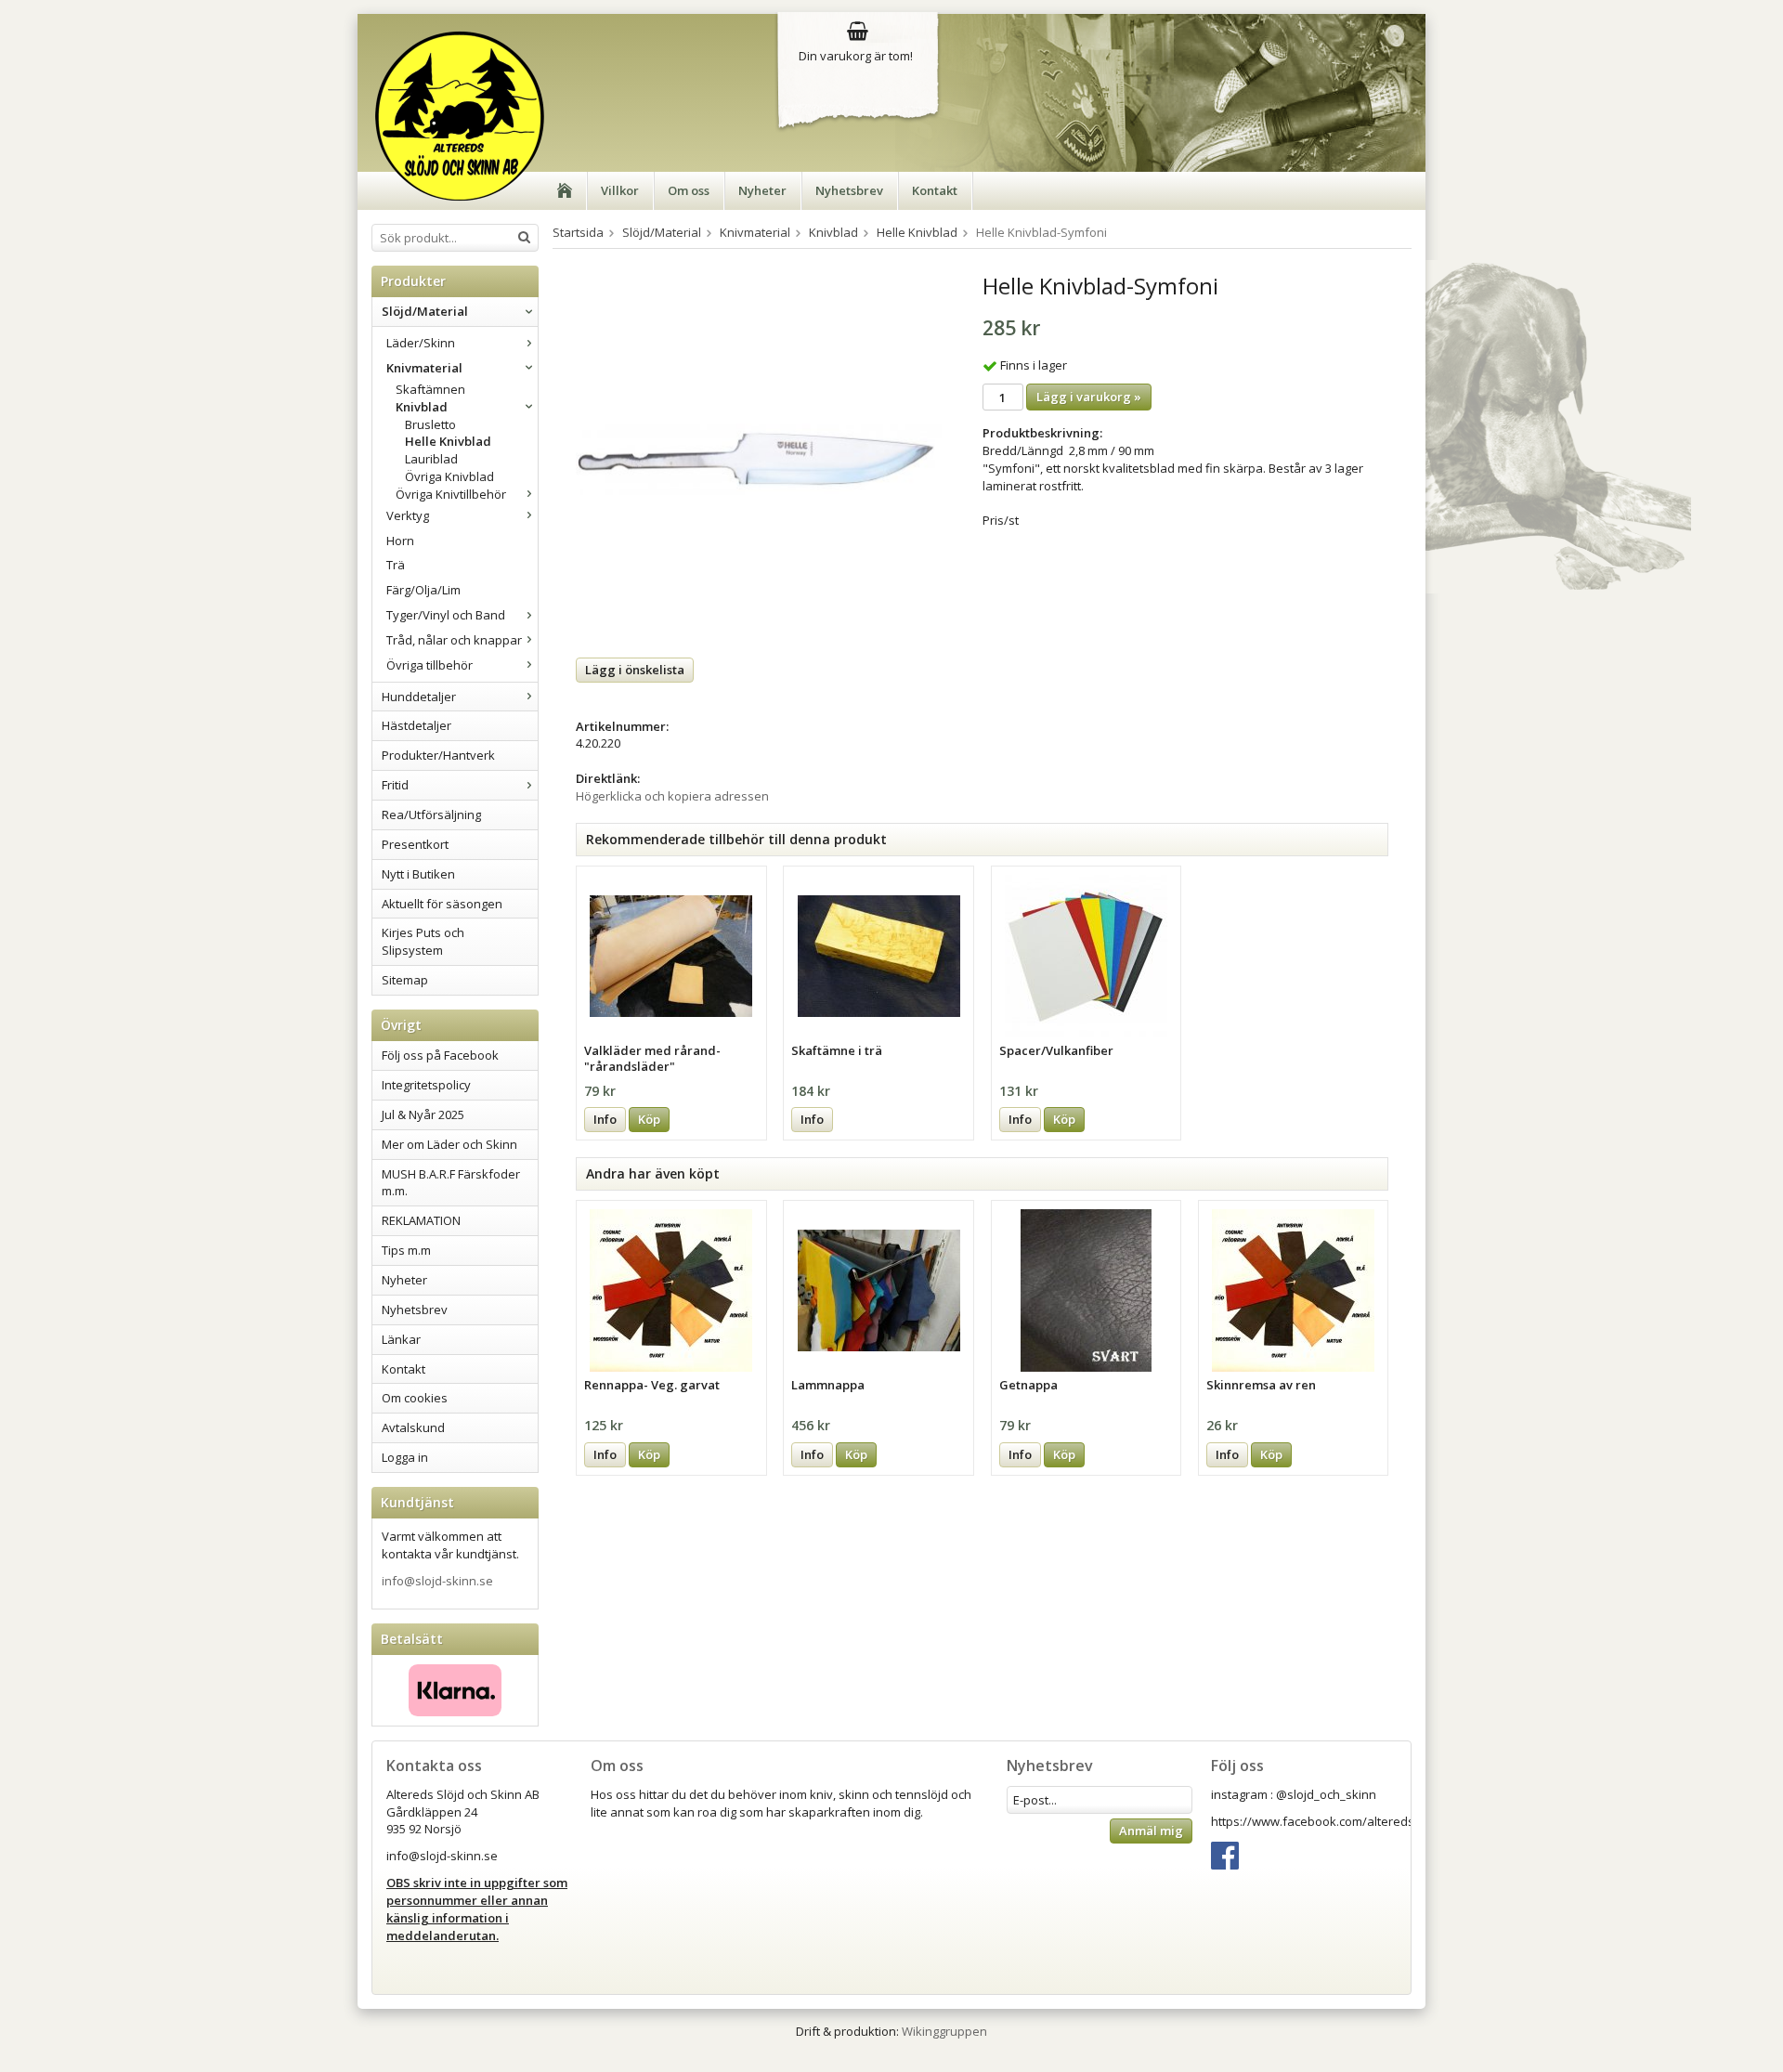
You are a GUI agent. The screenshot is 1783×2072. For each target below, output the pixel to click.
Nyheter (762, 190)
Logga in (405, 1457)
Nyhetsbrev (849, 190)
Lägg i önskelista (635, 670)
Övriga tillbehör (429, 665)
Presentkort (415, 844)
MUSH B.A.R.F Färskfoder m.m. (451, 1183)
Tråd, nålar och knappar (454, 640)
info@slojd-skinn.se (437, 1581)
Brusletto (430, 424)
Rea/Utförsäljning (431, 814)
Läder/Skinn (421, 343)
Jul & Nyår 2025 (423, 1114)
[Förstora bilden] (759, 458)
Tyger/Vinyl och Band (446, 615)
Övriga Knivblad (449, 476)
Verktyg (408, 515)
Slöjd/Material (425, 311)
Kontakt (935, 190)
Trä (396, 565)
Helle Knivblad (448, 441)
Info (605, 1119)
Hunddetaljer (419, 697)
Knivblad (422, 407)
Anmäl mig (1151, 1831)
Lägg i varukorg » (1089, 397)
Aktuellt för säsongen (442, 904)
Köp (649, 1119)
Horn (400, 541)
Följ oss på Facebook (440, 1055)
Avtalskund (413, 1427)
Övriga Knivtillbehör (451, 494)
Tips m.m (406, 1250)
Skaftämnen (430, 389)
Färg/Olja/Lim (423, 590)
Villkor (620, 190)
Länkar (401, 1339)
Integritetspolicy (426, 1085)
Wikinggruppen (944, 2031)
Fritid (395, 785)
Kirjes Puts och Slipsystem (423, 941)
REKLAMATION (421, 1220)
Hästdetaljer (416, 725)
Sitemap (405, 980)
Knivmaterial (424, 368)
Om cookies (415, 1398)
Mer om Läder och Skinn (449, 1144)
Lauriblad (431, 459)
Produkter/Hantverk (438, 755)
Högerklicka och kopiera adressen (672, 796)
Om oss (689, 190)
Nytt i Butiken (418, 874)
